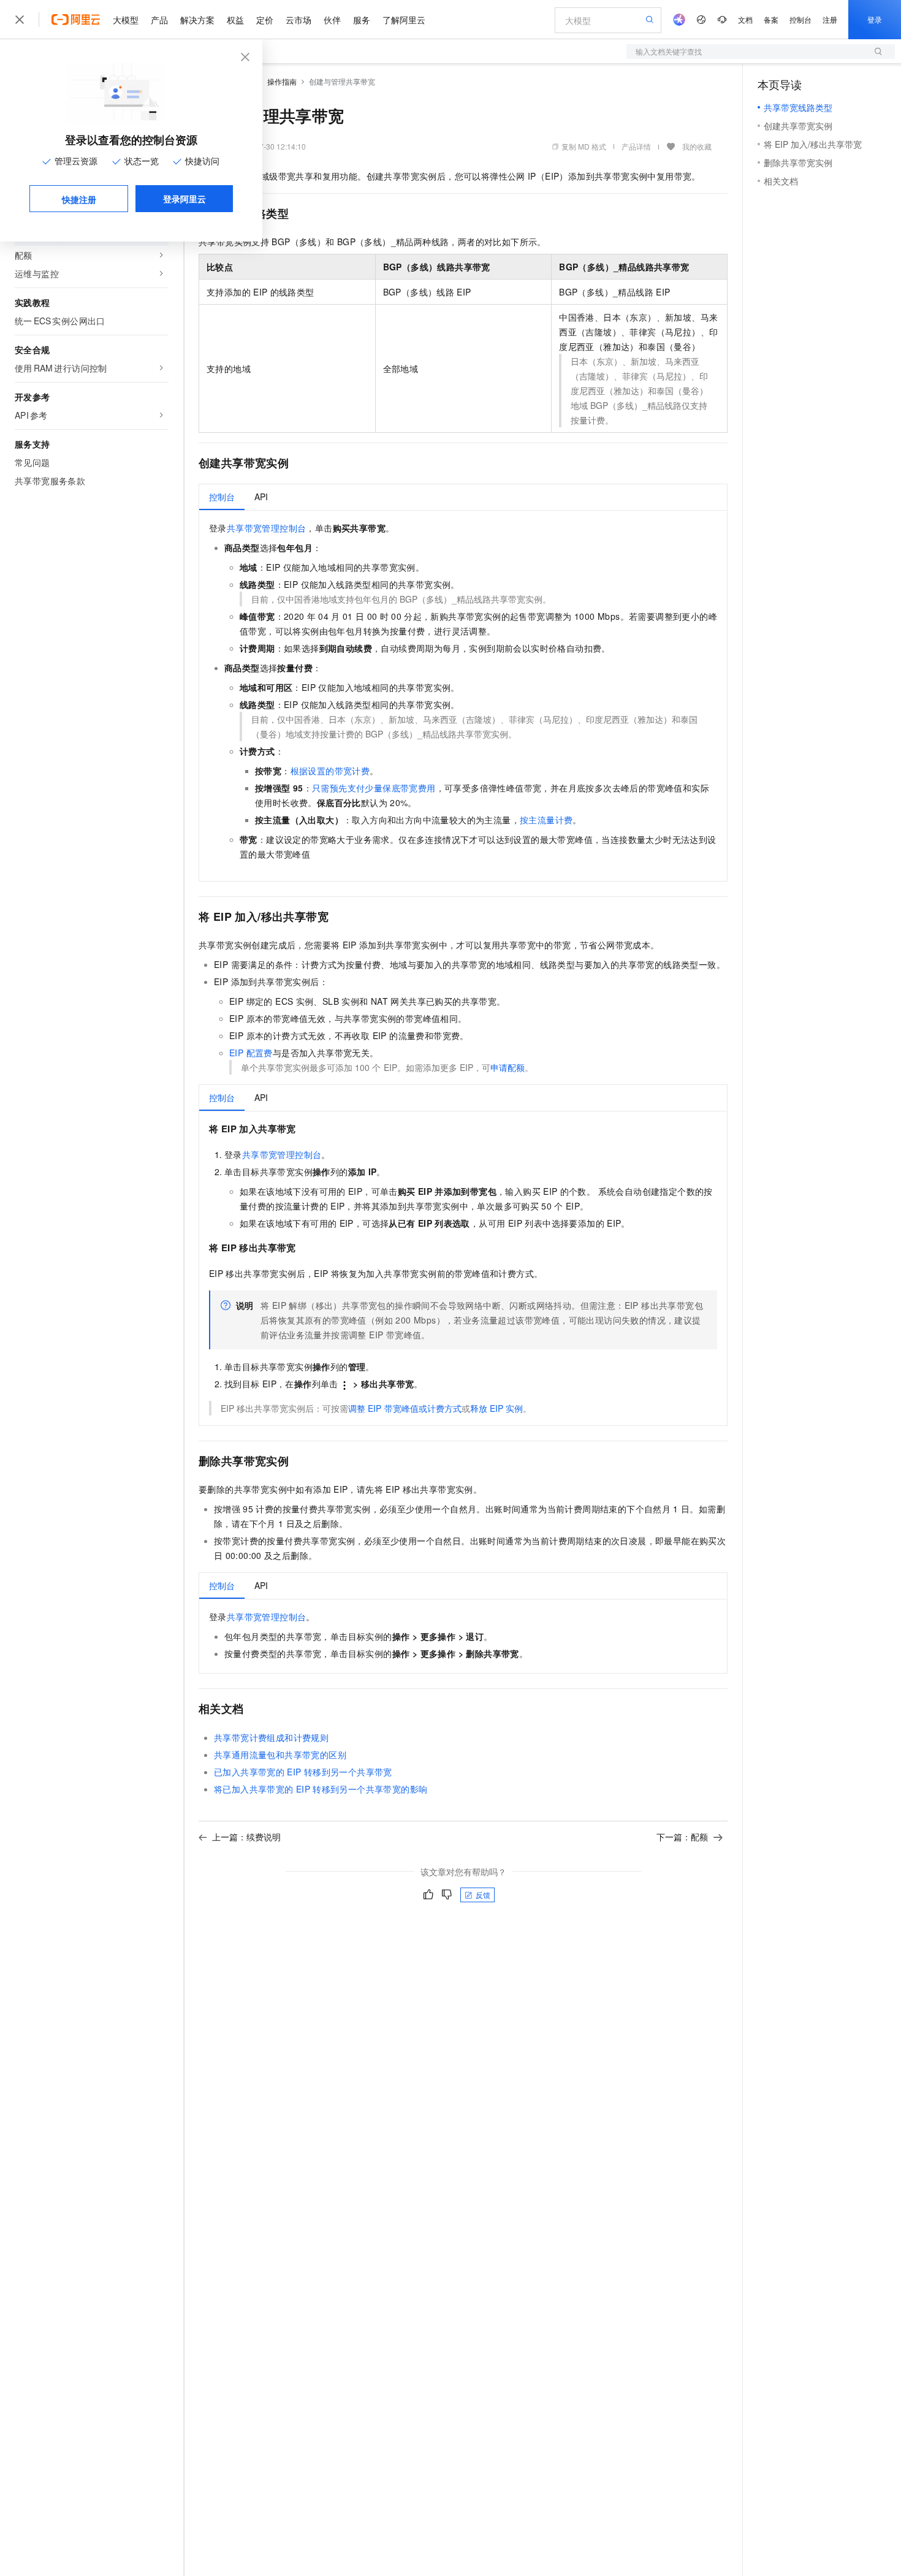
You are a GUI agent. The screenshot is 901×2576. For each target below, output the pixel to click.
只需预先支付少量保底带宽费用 (374, 788)
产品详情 (636, 146)
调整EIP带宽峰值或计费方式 (405, 1408)
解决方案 (197, 20)
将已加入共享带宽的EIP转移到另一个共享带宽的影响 (321, 1789)
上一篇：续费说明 (246, 1837)
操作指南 (282, 81)
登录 (875, 19)
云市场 (298, 20)
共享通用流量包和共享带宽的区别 (280, 1755)
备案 (771, 19)
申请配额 (508, 1067)
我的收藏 (697, 146)
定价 (265, 20)
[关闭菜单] (20, 20)
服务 (362, 20)
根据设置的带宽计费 (330, 771)
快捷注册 (79, 199)
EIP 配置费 (251, 1053)
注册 (830, 19)
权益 (235, 20)
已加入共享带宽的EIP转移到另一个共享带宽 (303, 1772)
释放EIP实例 (496, 1408)
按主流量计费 (546, 820)
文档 (745, 19)
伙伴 (332, 20)
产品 (159, 20)
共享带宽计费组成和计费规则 (271, 1737)
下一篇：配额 (682, 1837)
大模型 (126, 20)
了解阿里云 (404, 20)
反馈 (483, 1895)
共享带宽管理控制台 (267, 528)
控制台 (800, 19)
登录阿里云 (184, 199)
